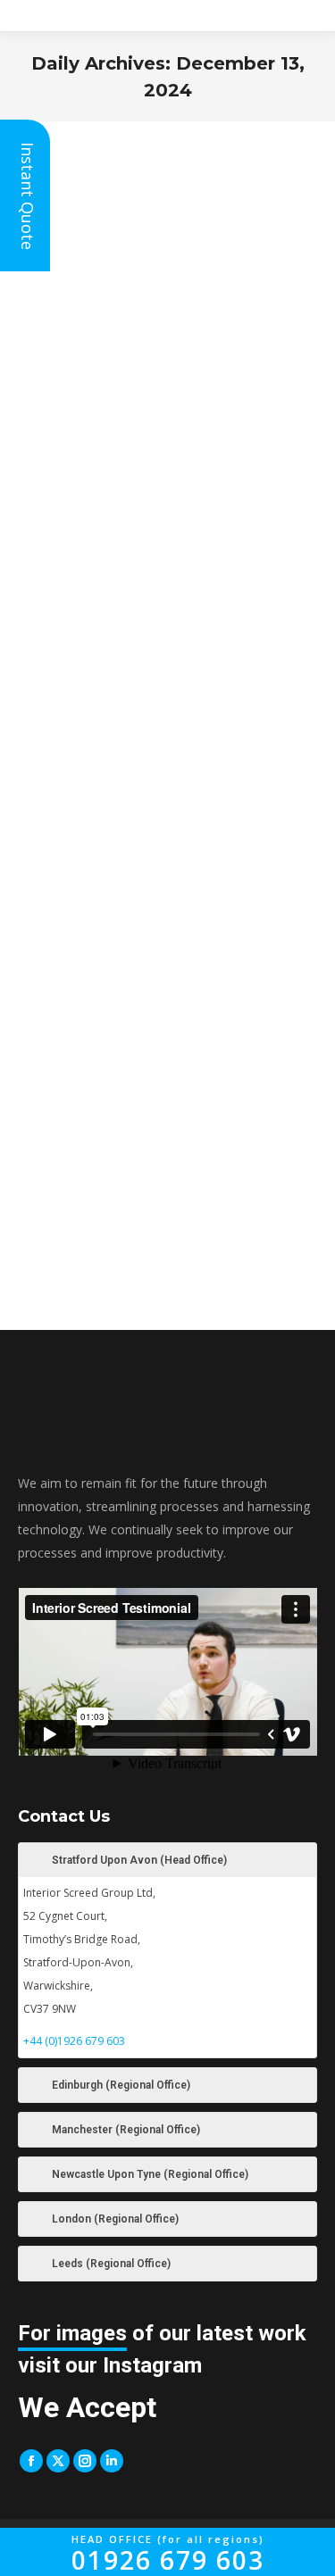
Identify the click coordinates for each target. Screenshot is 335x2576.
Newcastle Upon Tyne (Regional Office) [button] (150, 2174)
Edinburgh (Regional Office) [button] (121, 2085)
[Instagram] (85, 2461)
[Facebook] (31, 2461)
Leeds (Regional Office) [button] (111, 2264)
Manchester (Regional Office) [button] (126, 2130)
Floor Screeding (58, 582)
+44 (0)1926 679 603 (74, 2041)
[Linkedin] (112, 2461)
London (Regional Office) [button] (115, 2219)
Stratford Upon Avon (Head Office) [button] (139, 1860)
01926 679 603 (168, 2554)
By (156, 582)
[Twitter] (58, 2461)
